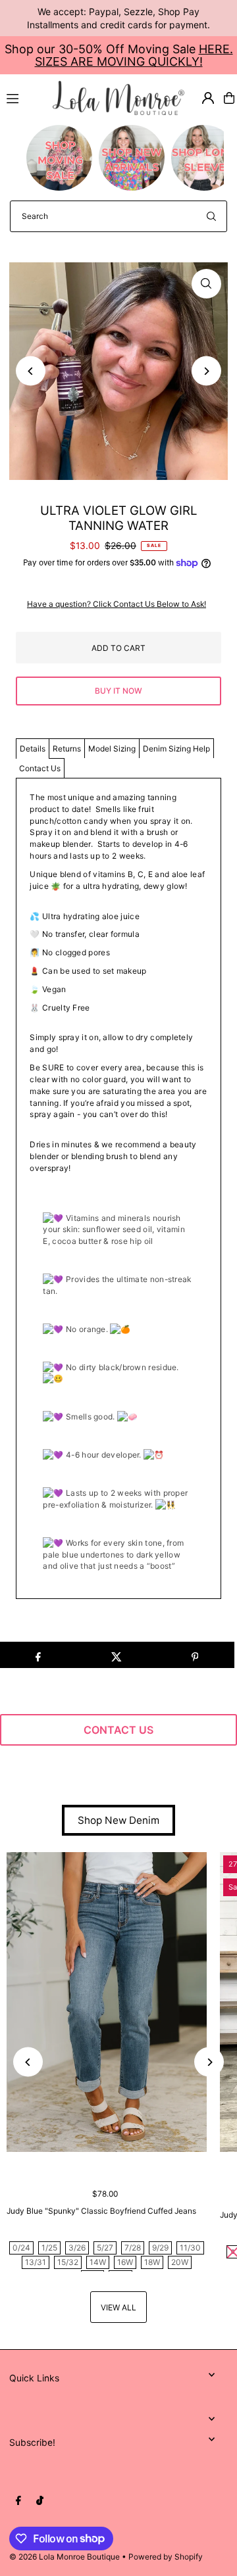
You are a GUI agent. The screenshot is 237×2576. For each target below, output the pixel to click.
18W (152, 2262)
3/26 (77, 2248)
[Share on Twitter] (117, 1655)
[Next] (206, 371)
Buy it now (118, 691)
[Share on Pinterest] (195, 1655)
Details (33, 749)
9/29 (160, 2248)
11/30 (190, 2248)
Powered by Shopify (166, 2557)
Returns (67, 749)
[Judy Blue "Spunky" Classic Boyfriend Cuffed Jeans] (107, 2002)
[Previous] (31, 371)
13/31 (36, 2262)
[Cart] (229, 98)
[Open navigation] (24, 97)
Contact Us (40, 768)
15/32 (68, 2262)
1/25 (49, 2248)
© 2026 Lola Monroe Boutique (65, 2557)
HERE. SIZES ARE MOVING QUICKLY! (134, 55)
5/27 (105, 2248)
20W (180, 2262)
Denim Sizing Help (176, 749)
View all (118, 2307)
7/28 (133, 2248)
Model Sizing (112, 749)
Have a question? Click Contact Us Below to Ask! (117, 604)
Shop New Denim (118, 1820)
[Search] (211, 216)
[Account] (208, 98)
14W (98, 2262)
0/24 (21, 2248)
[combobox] (118, 216)
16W (125, 2262)
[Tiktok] (40, 2501)
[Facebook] (18, 2501)
